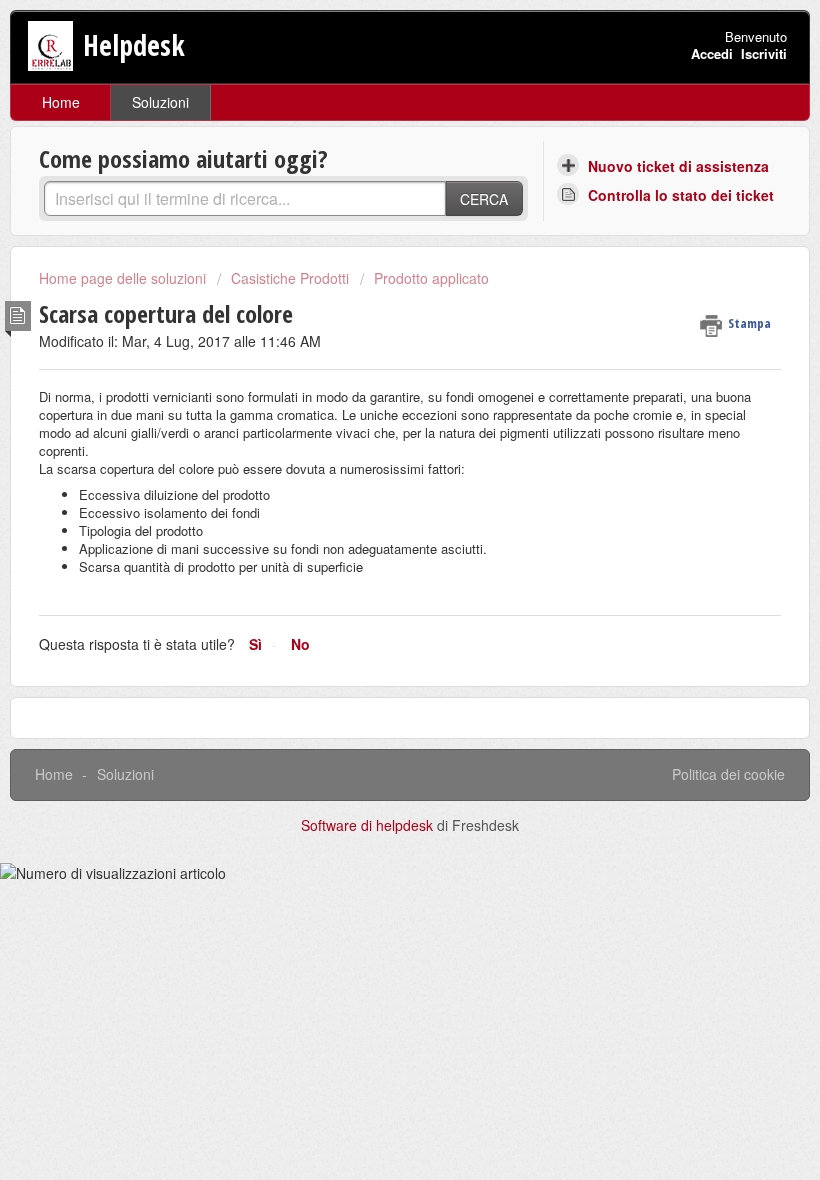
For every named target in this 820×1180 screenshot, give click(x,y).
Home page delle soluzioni (124, 278)
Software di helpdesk (369, 825)
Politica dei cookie (728, 774)
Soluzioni (160, 102)
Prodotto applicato (431, 278)
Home (61, 102)
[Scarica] (373, 579)
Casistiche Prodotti (290, 278)
